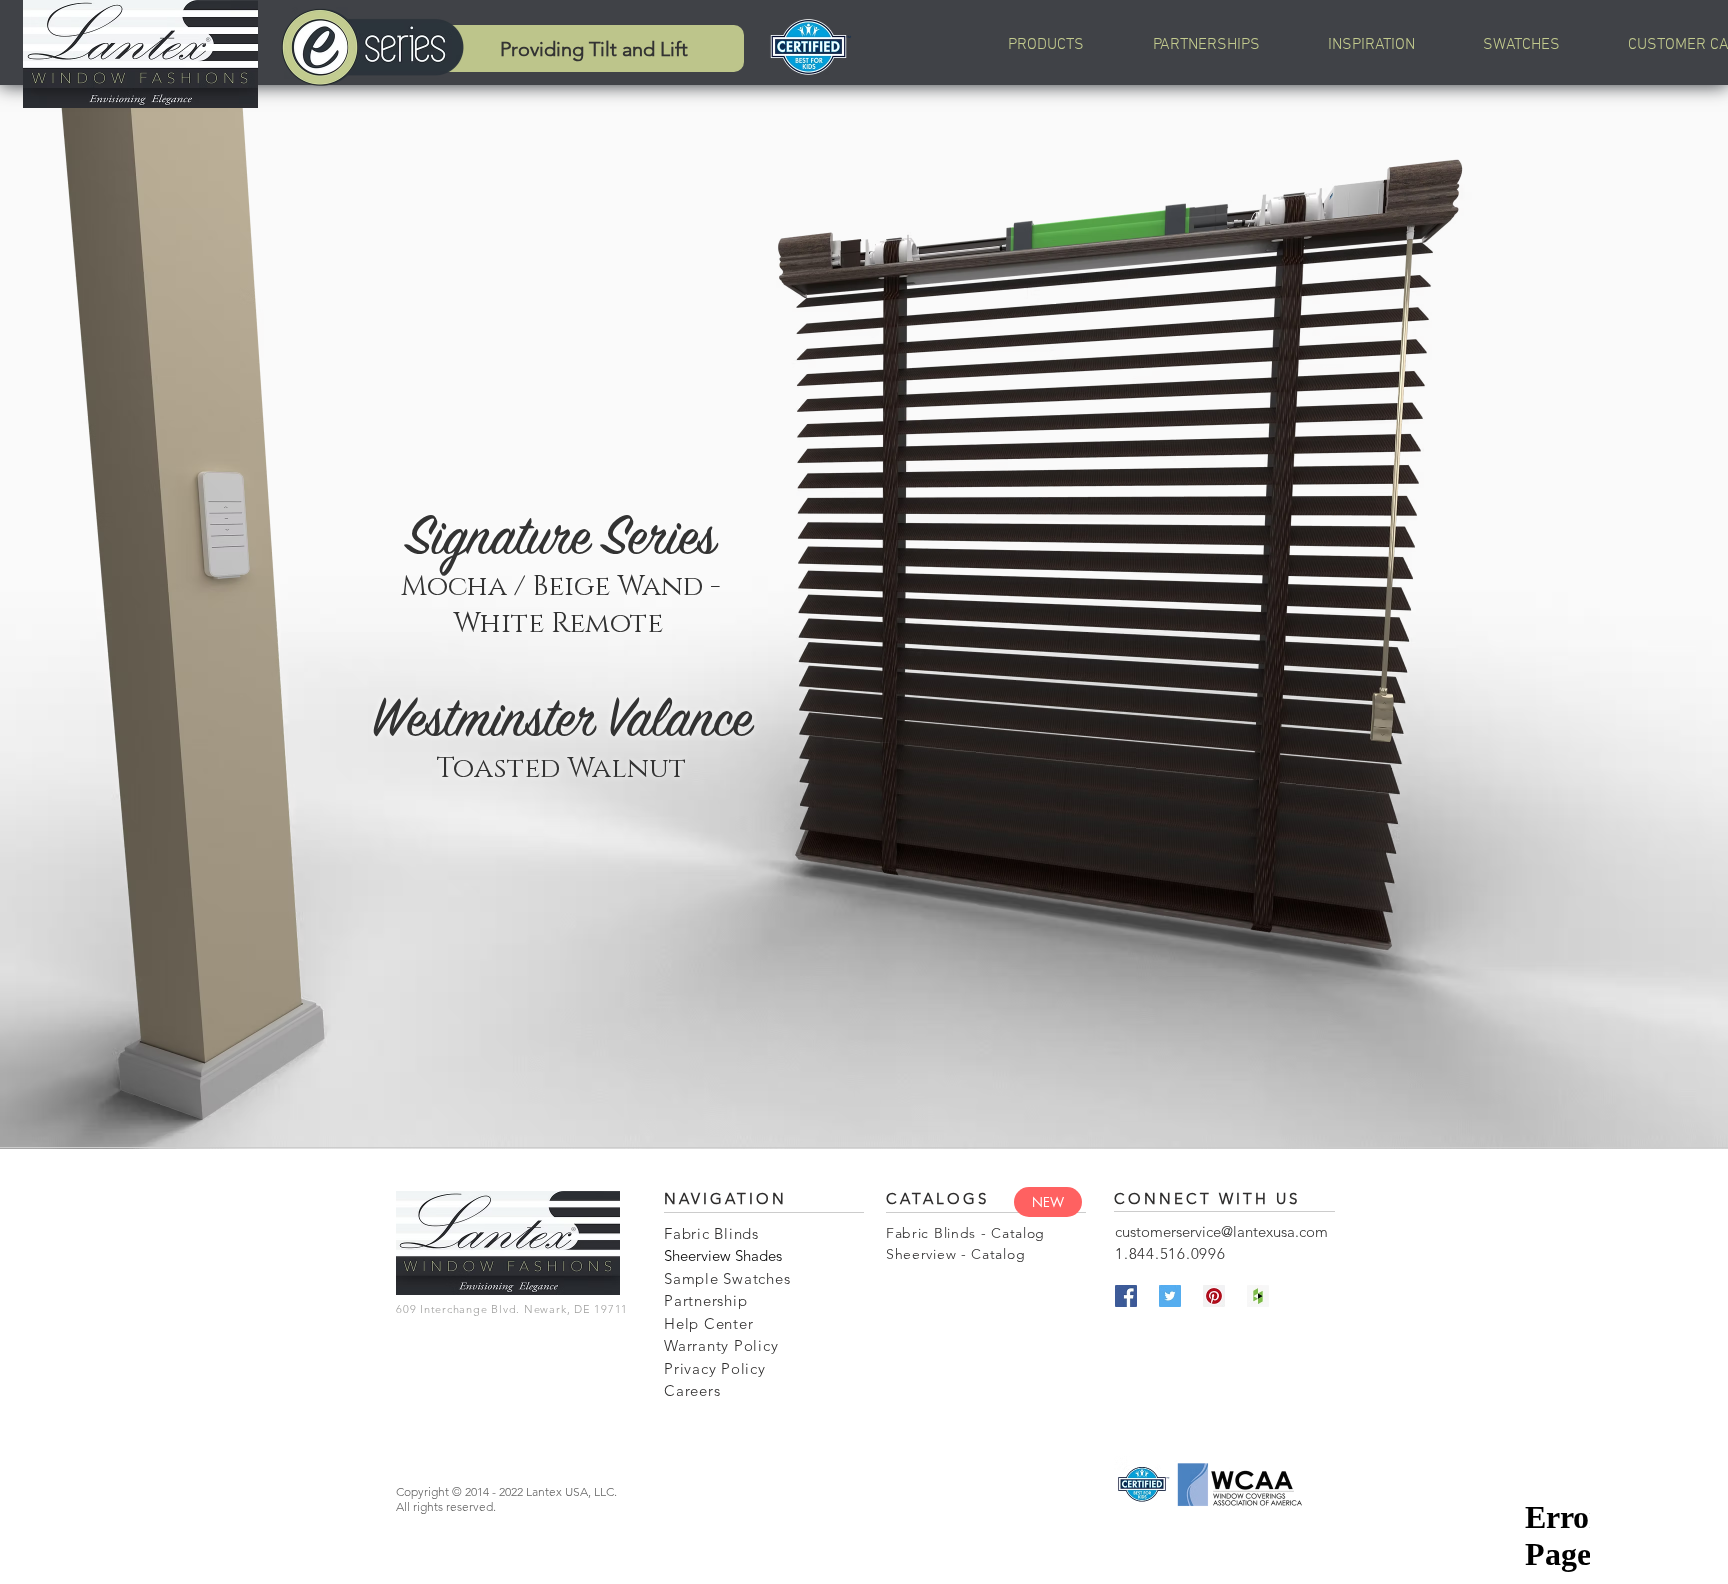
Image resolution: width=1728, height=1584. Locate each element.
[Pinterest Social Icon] (1214, 1296)
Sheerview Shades (723, 1255)
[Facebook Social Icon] (1126, 1296)
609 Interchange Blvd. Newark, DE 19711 (512, 1309)
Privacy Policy (715, 1368)
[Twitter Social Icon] (1170, 1296)
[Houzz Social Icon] (1258, 1296)
